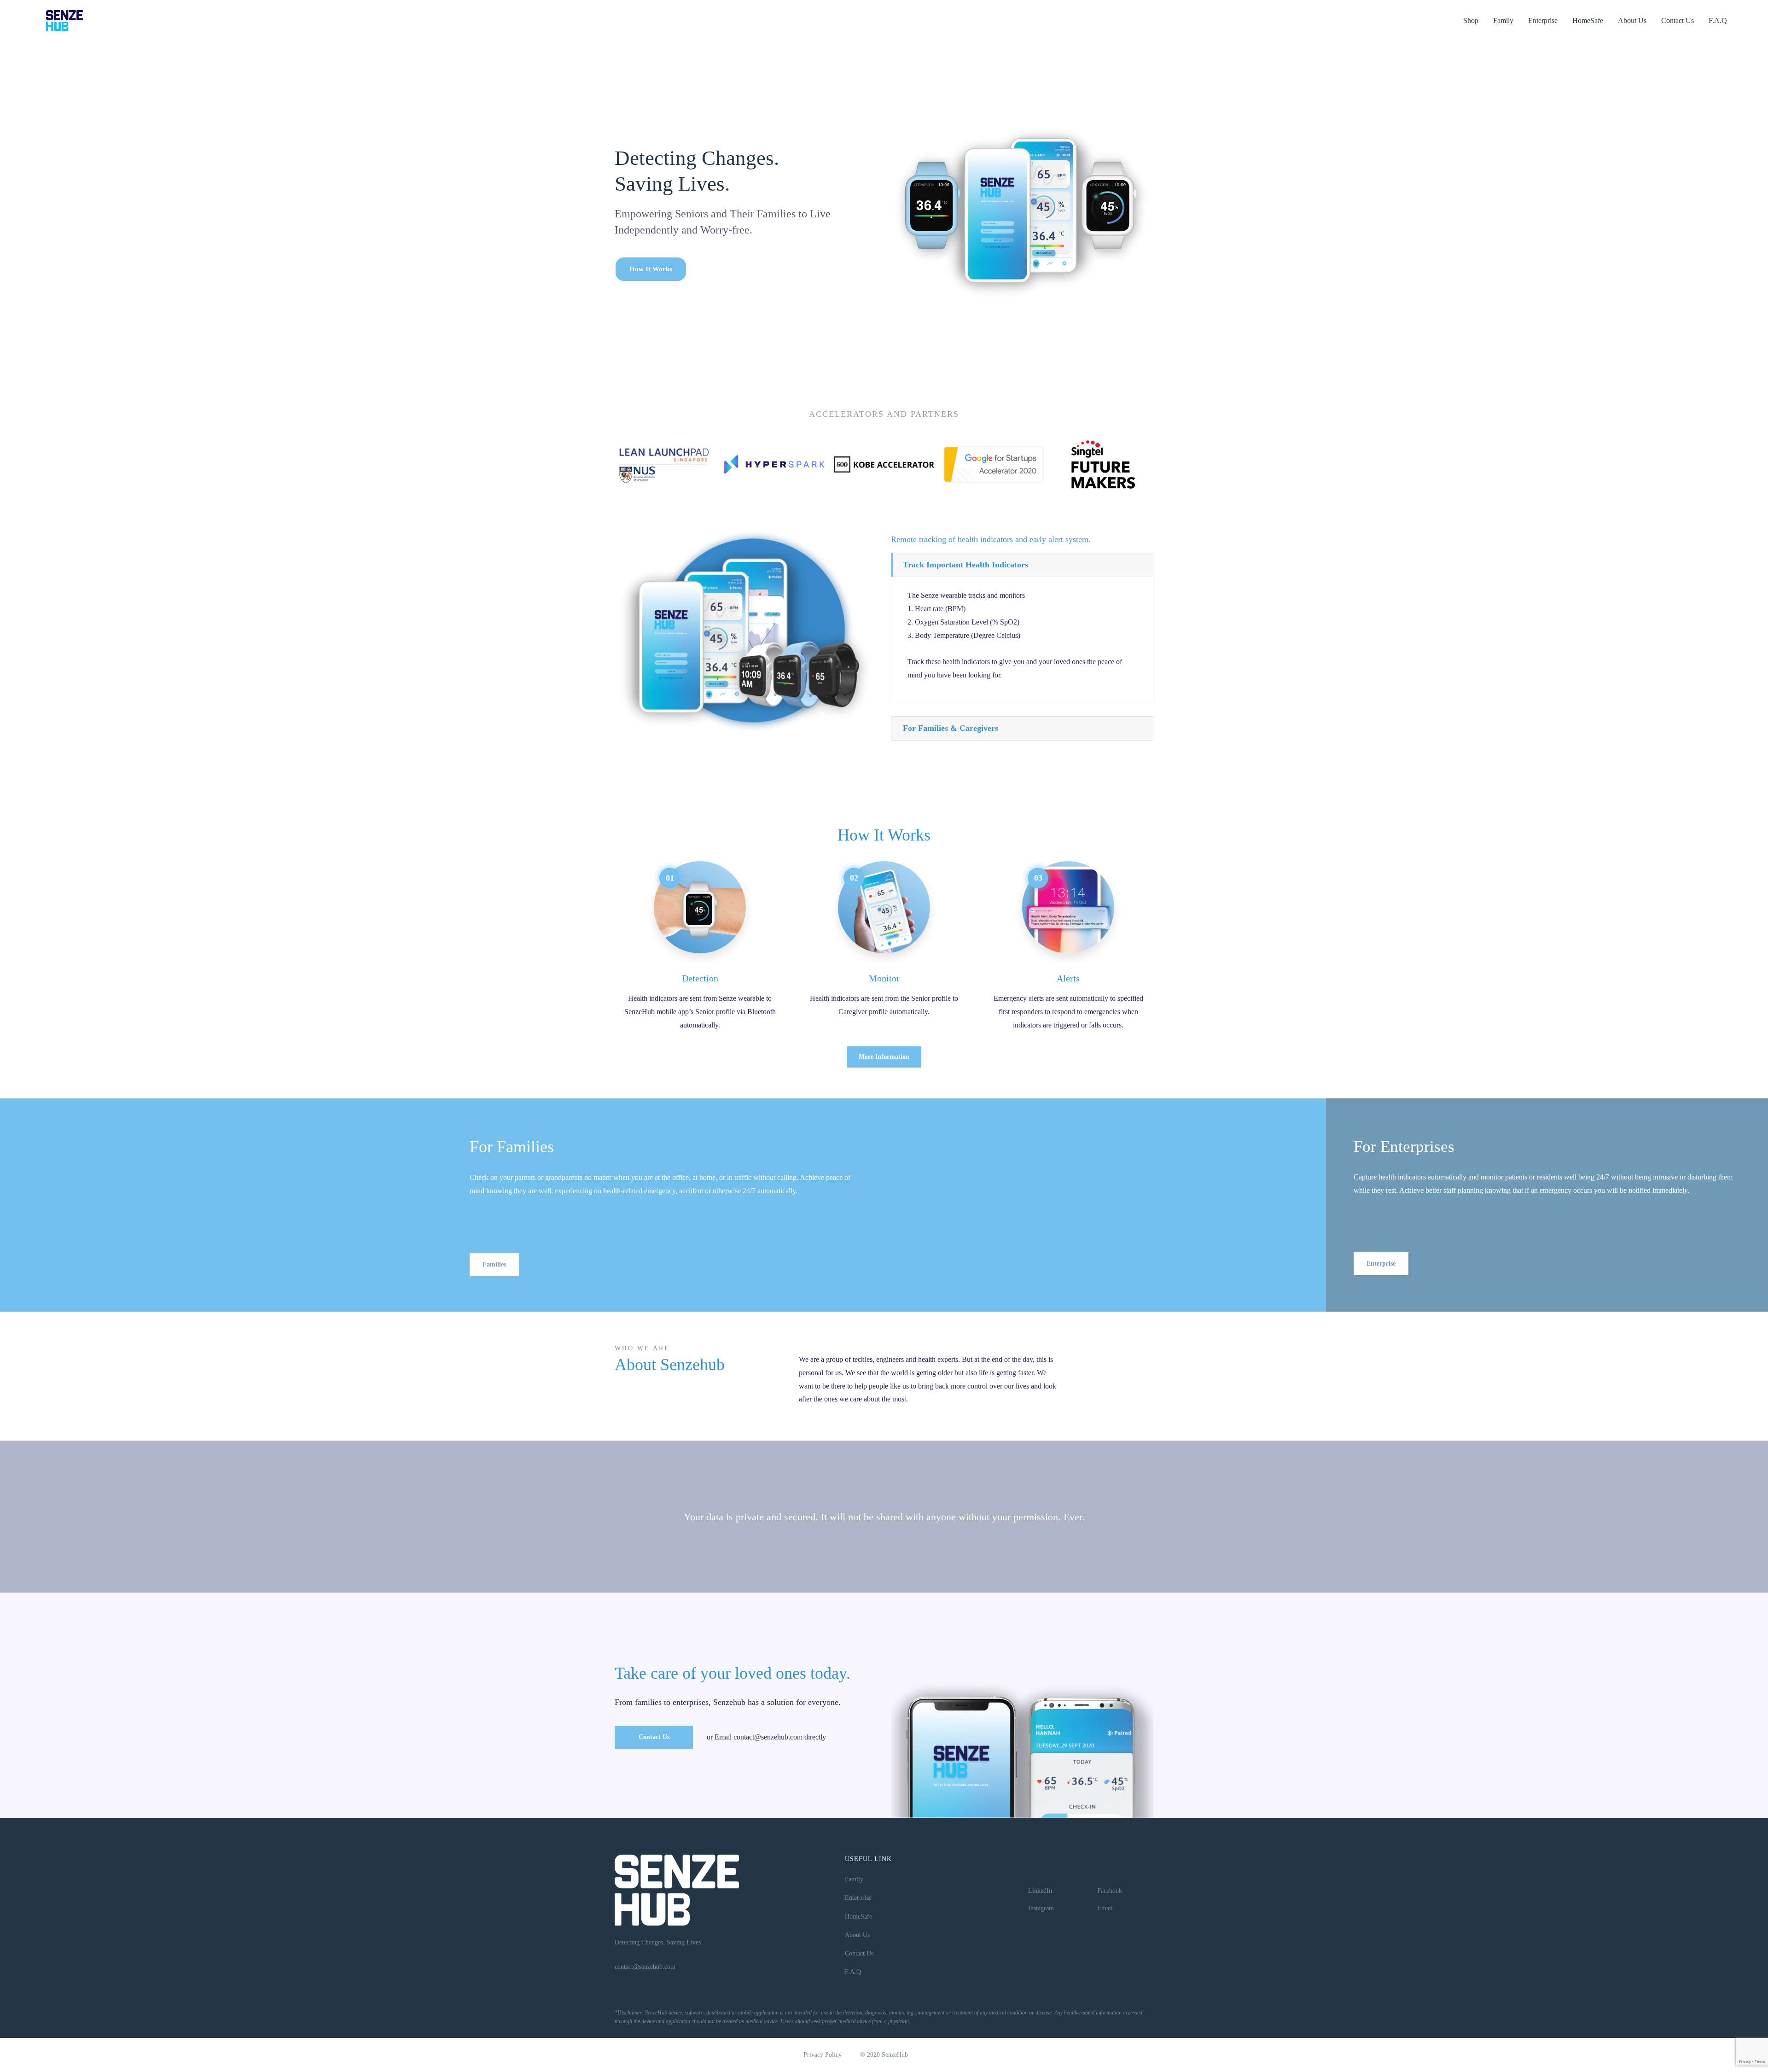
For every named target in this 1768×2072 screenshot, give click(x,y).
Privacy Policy (823, 2055)
